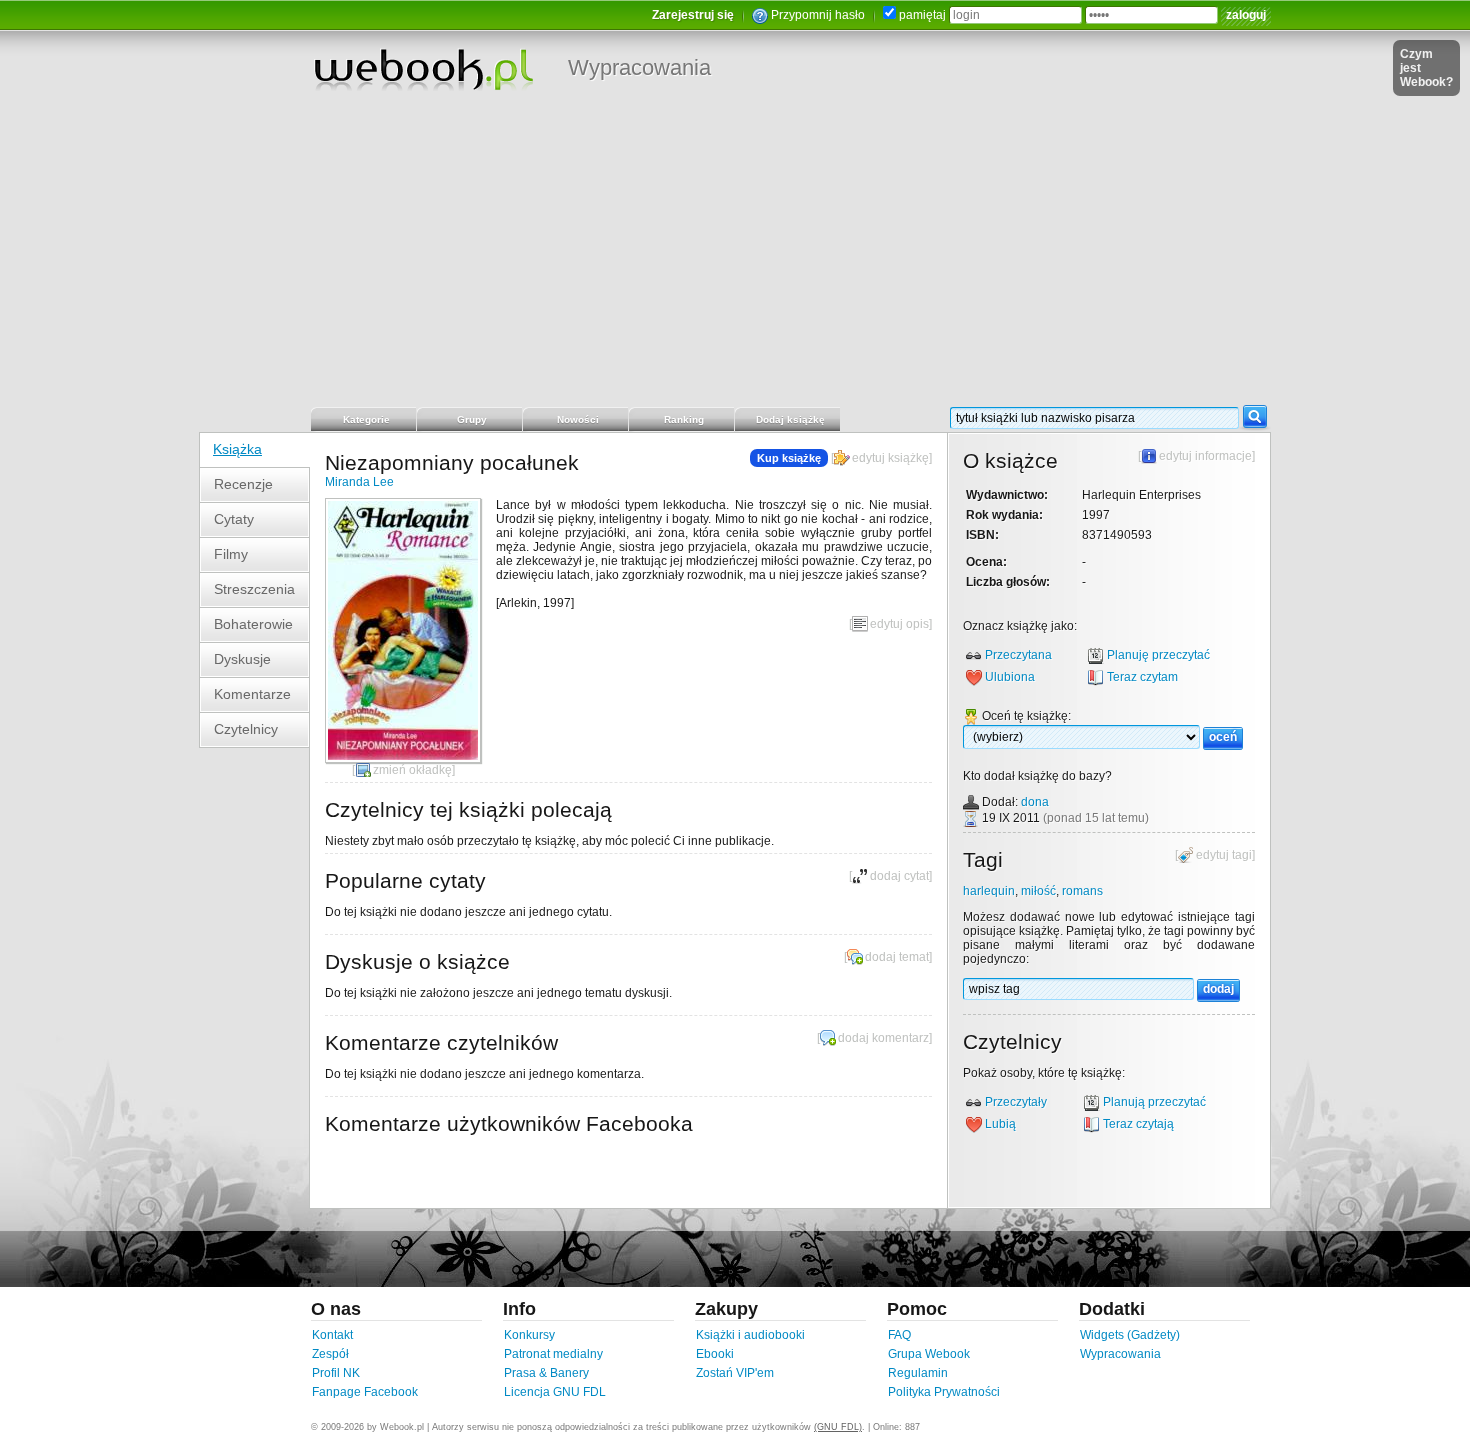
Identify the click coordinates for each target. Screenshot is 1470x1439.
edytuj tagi (1224, 855)
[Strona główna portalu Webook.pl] (423, 69)
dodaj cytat (899, 876)
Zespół (330, 1354)
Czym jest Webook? (1426, 68)
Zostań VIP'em (735, 1373)
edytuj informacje (1205, 456)
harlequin (989, 891)
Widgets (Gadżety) (1130, 1335)
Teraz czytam (1142, 677)
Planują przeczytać (1154, 1102)
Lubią (1000, 1124)
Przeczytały (1016, 1102)
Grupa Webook (929, 1354)
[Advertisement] (735, 255)
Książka (237, 449)
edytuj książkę (890, 458)
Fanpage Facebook (365, 1392)
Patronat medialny (553, 1354)
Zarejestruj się (693, 15)
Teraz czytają (1138, 1124)
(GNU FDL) (838, 1427)
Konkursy (529, 1335)
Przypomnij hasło (818, 15)
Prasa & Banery (546, 1373)
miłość (1038, 891)
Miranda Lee (359, 482)
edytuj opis (899, 624)
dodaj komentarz (883, 1038)
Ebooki (715, 1354)
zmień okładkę (412, 770)
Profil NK (336, 1373)
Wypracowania (639, 67)
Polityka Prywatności (944, 1392)
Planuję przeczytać (1158, 655)
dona (1035, 802)
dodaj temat (897, 957)
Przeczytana (1018, 655)
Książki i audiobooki (750, 1335)
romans (1082, 891)
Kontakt (332, 1335)
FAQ (899, 1335)
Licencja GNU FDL (555, 1392)
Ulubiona (1010, 677)
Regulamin (918, 1373)
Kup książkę (789, 458)
